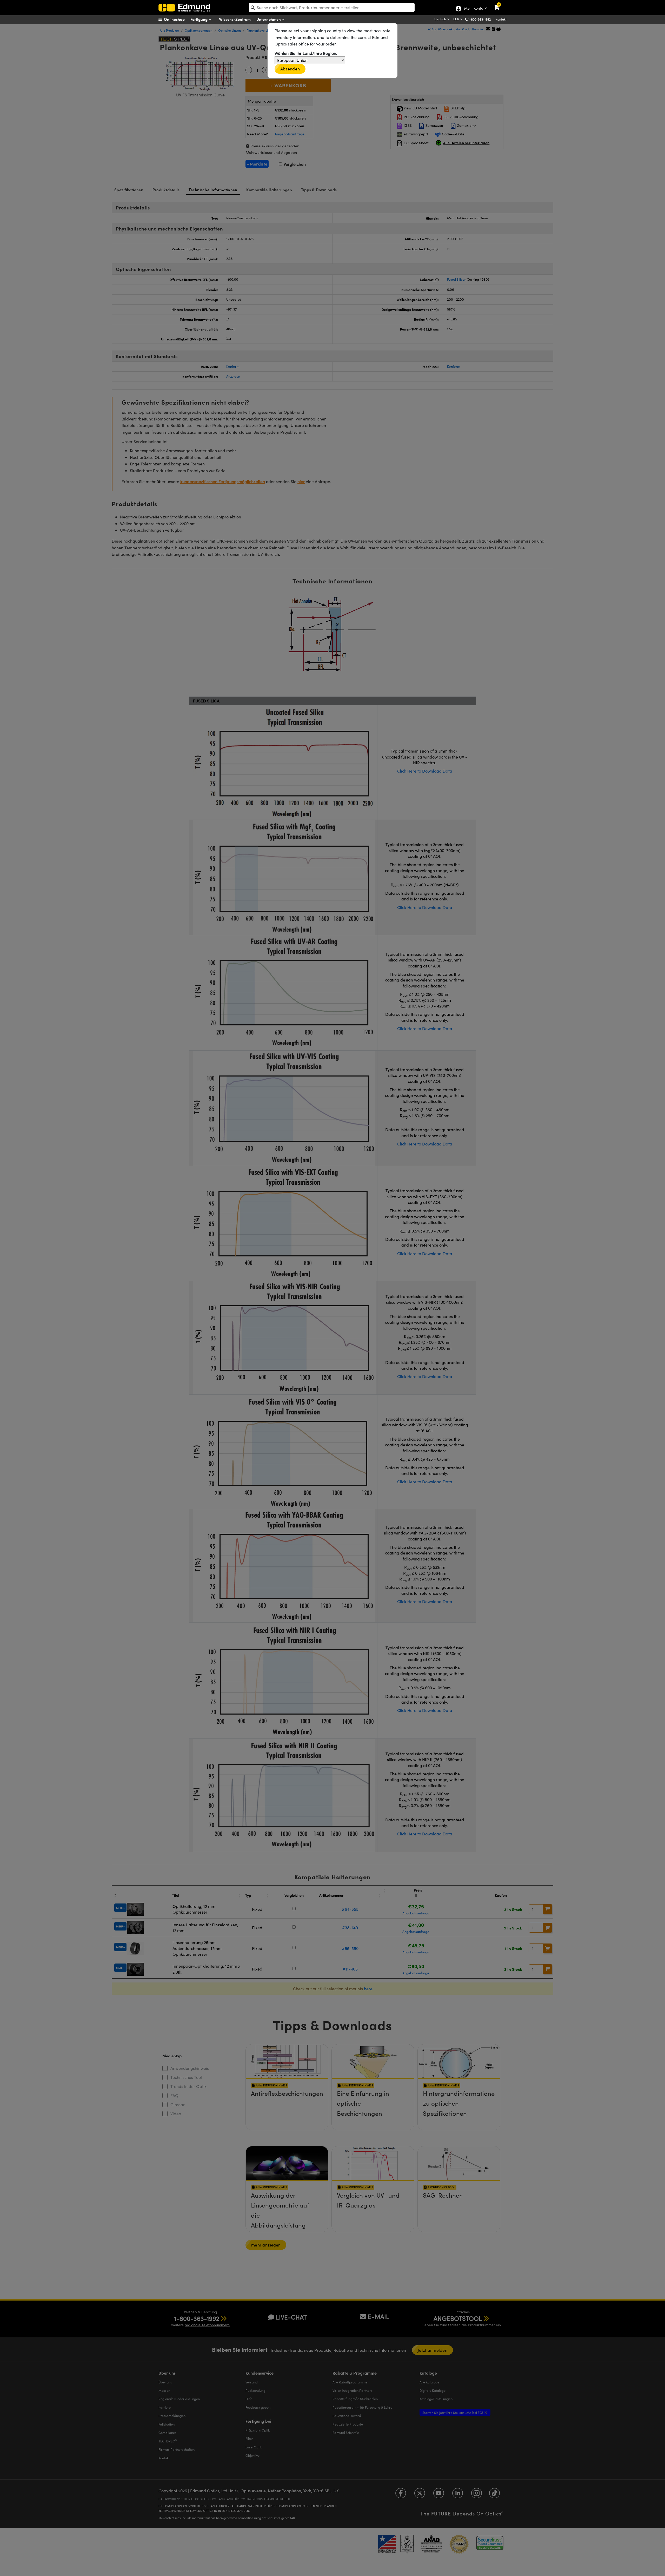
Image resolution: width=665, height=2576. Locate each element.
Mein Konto (473, 9)
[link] (500, 4)
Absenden (290, 69)
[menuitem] (178, 19)
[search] (332, 7)
